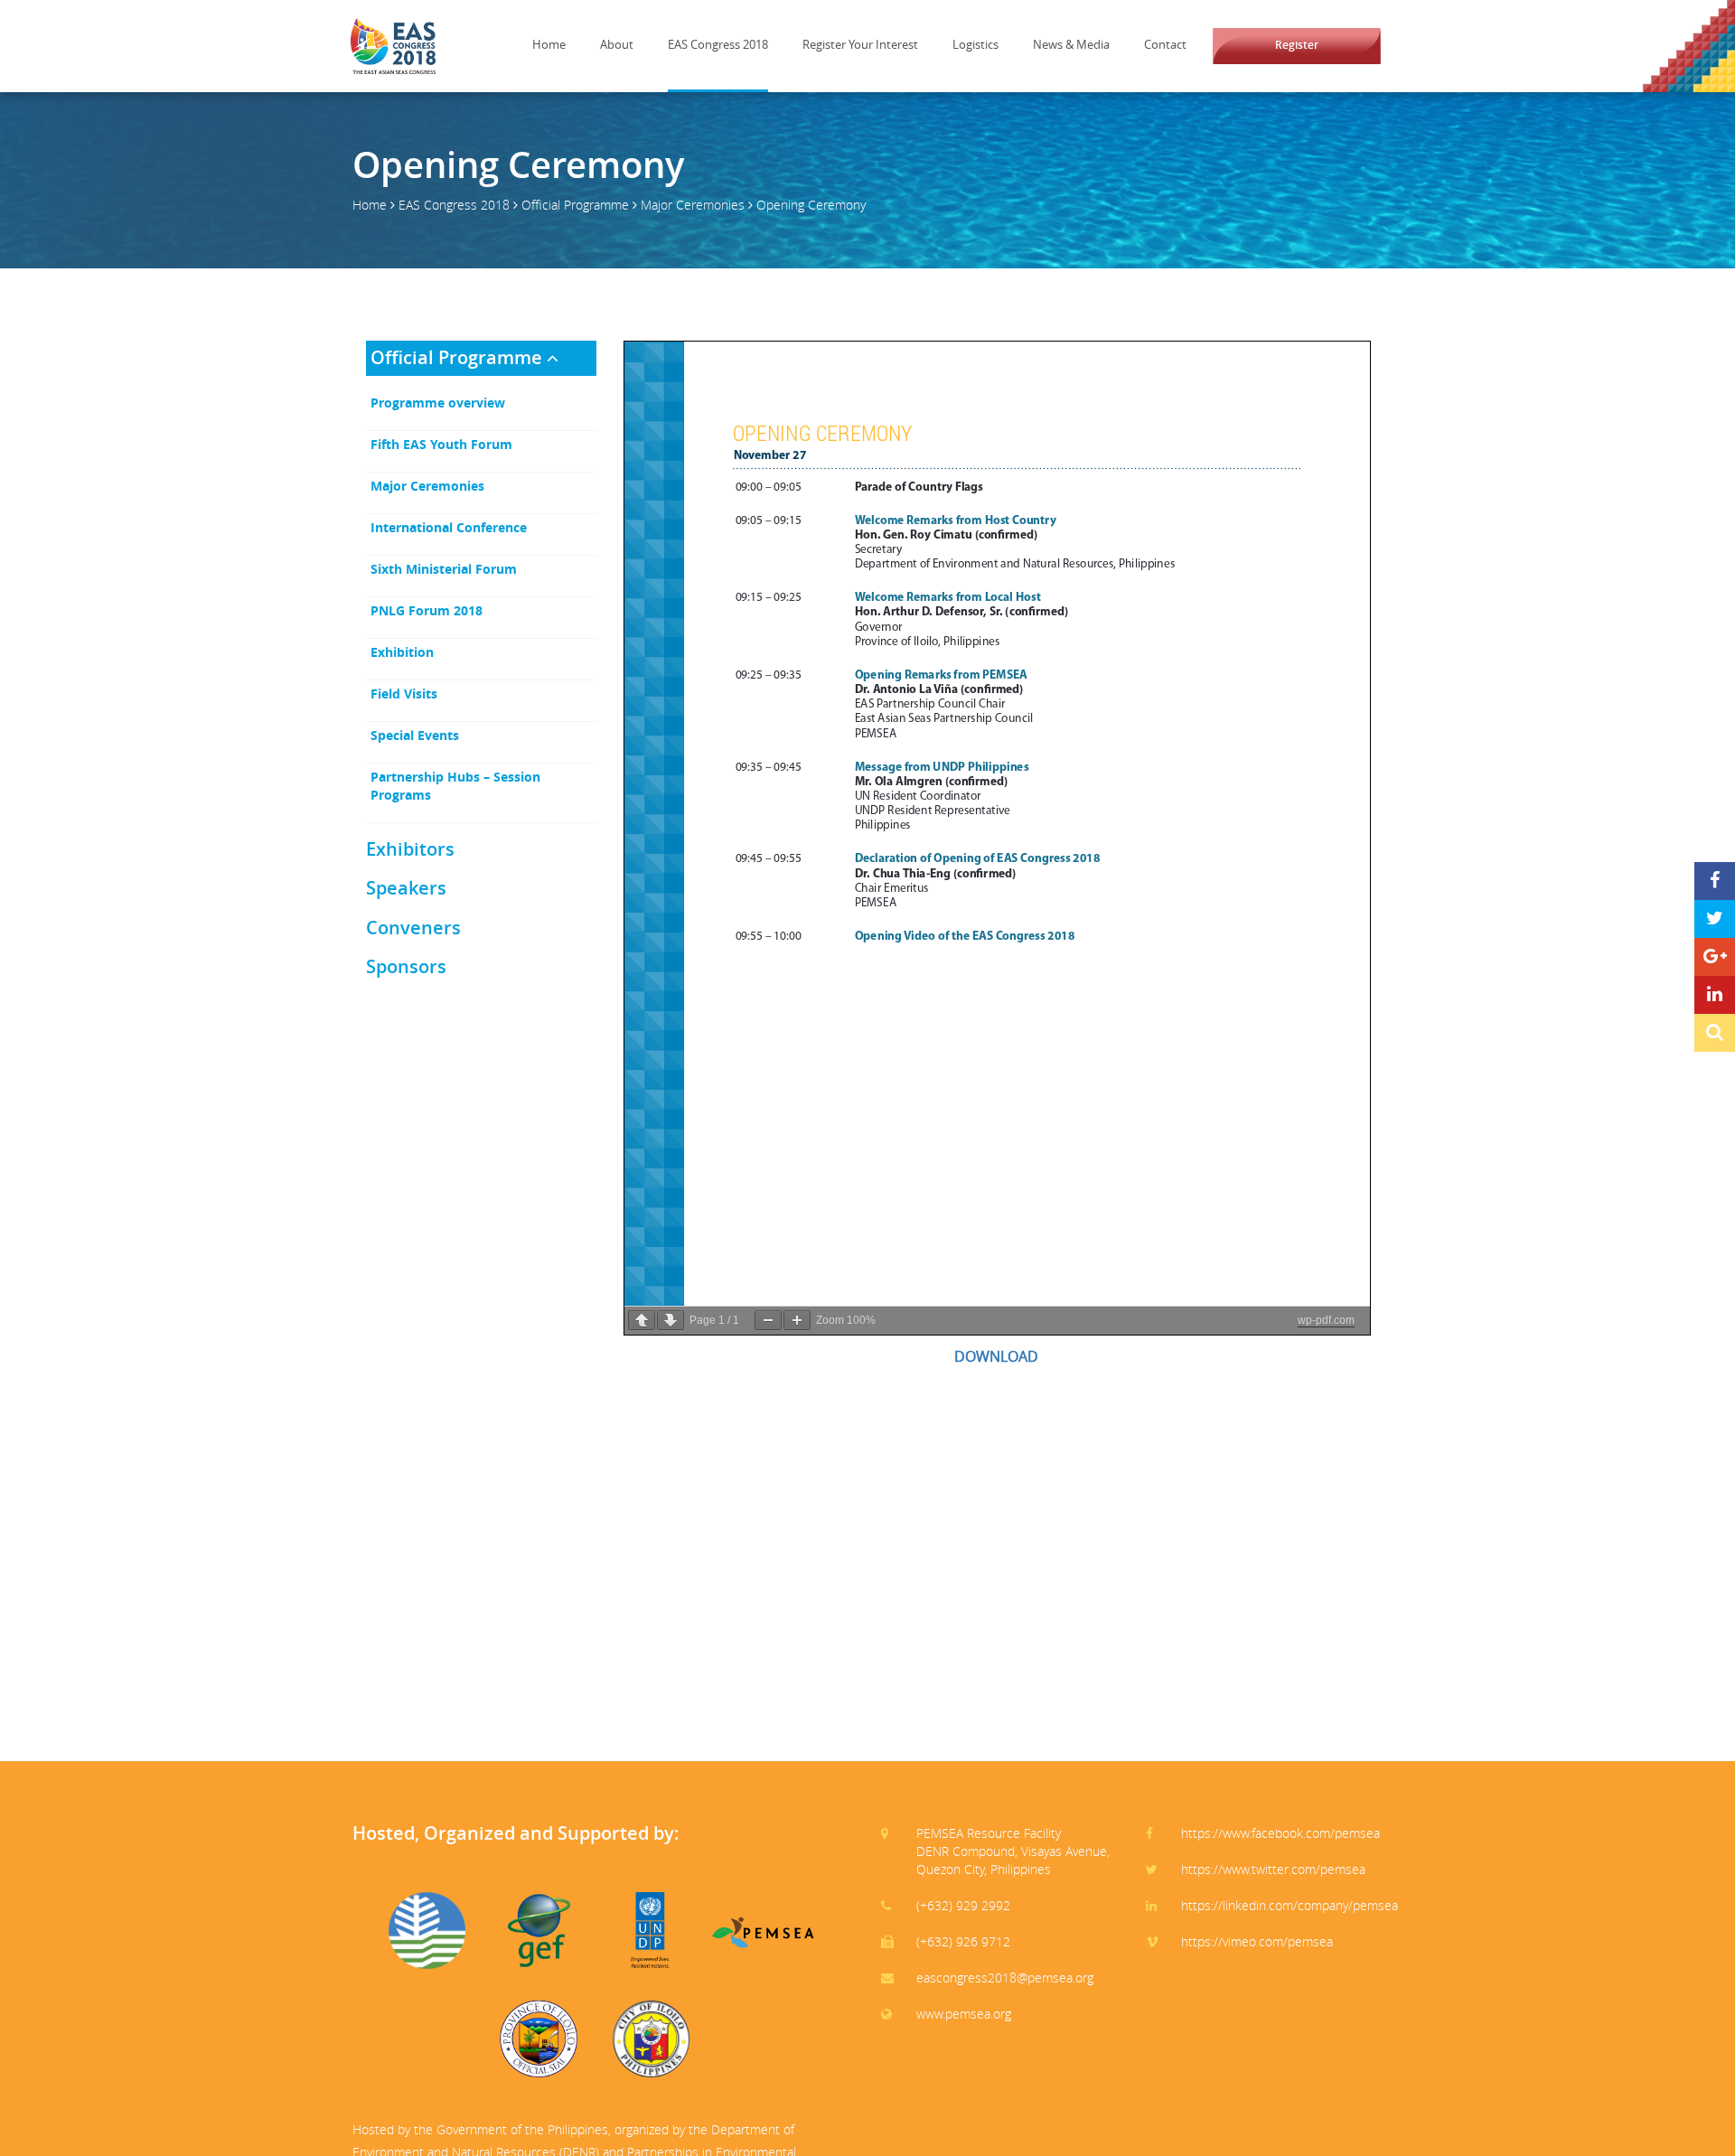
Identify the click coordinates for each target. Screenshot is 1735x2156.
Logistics (975, 44)
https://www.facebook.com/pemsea (1280, 1833)
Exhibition (402, 652)
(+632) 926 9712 (963, 1941)
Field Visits (404, 694)
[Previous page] (642, 1320)
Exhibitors (410, 849)
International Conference (449, 527)
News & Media (1071, 44)
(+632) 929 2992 (963, 1905)
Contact (1165, 44)
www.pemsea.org (964, 2014)
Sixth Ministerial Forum (444, 569)
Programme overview (438, 403)
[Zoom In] (797, 1320)
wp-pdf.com (1326, 1320)
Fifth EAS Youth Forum (441, 444)
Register (1297, 45)
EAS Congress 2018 (718, 44)
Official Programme (575, 205)
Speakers (406, 888)
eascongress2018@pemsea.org (1005, 1978)
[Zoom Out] (768, 1320)
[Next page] (671, 1320)
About (617, 44)
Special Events (415, 735)
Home (549, 44)
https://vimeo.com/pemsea (1257, 1941)
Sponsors (406, 966)
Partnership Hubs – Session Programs (455, 786)
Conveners (413, 928)
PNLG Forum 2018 (427, 610)
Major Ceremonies (693, 205)
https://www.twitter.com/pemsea (1273, 1869)
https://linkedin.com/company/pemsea (1290, 1905)
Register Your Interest (860, 44)
